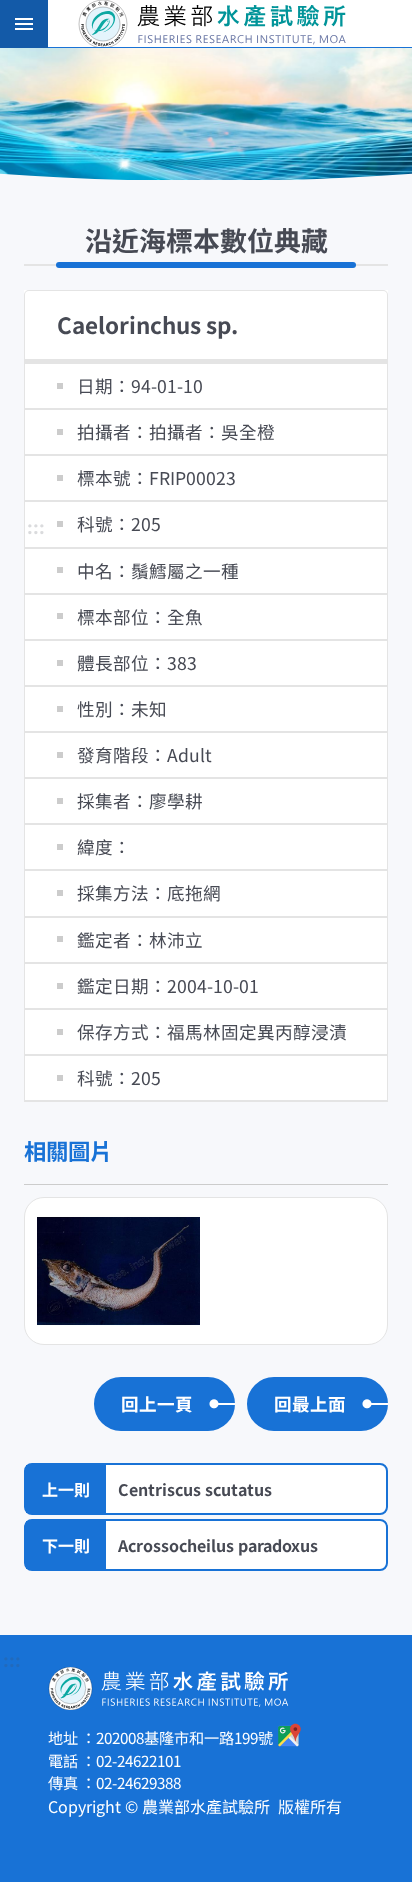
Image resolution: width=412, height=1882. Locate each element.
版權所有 (310, 1806)
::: (36, 528)
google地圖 (290, 1735)
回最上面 (310, 1403)
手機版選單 (24, 24)
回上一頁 (157, 1403)
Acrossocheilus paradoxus (218, 1545)
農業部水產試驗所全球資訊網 (234, 24)
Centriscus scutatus (195, 1489)
